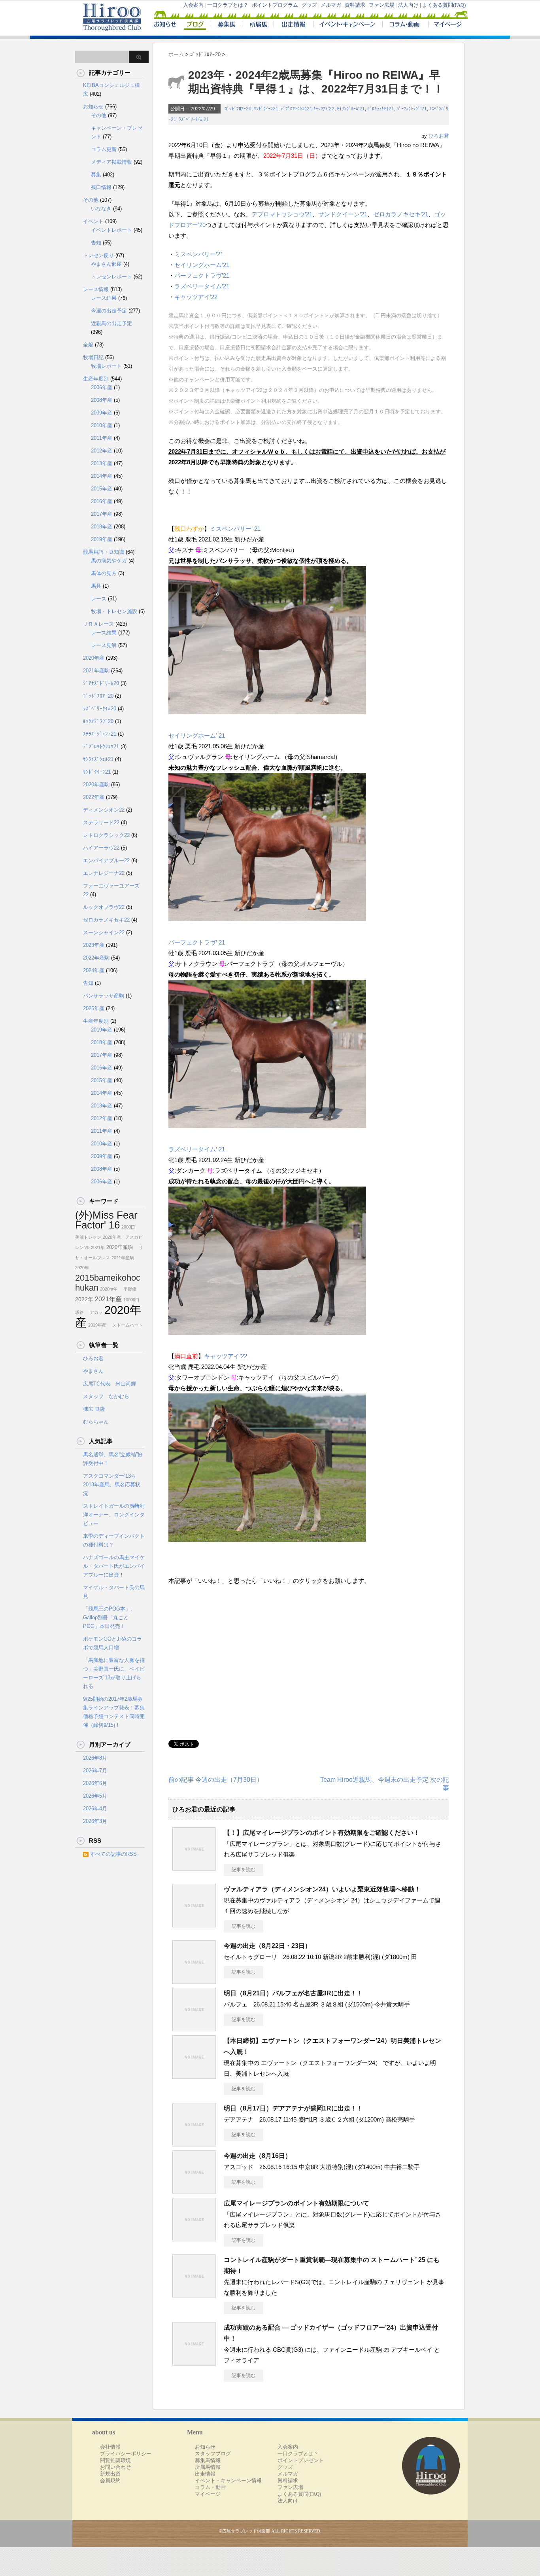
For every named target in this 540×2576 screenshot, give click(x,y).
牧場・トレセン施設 (114, 611)
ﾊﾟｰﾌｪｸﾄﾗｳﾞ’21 (412, 109)
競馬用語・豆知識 (104, 552)
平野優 (128, 1289)
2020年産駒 (96, 785)
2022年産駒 (96, 958)
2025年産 (94, 1008)
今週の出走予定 (109, 311)
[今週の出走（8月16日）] (194, 2191)
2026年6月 (95, 1783)
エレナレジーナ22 (104, 873)
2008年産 (102, 400)
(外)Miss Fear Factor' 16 (106, 1220)
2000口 (128, 1227)
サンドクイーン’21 (343, 214)
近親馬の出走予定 (111, 323)
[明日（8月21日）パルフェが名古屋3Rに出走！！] (194, 2028)
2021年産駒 (96, 671)
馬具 (96, 586)
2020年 (82, 1268)
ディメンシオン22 (104, 810)
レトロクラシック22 (106, 835)
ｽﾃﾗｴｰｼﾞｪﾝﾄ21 (100, 734)
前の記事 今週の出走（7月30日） (216, 1780)
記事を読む (244, 1870)
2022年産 (94, 797)
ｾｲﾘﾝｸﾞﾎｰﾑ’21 (351, 109)
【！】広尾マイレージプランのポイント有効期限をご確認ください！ (322, 1833)
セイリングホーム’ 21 (197, 735)
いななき (101, 209)
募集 (96, 175)
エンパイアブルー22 (106, 860)
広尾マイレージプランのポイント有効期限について (296, 2203)
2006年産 (102, 387)
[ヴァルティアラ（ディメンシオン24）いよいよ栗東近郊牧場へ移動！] (194, 1924)
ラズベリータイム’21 (202, 286)
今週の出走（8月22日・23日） (267, 1946)
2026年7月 (95, 1771)
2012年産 (102, 451)
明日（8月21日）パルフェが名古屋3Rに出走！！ (293, 1993)
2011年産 (102, 438)
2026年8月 (95, 1758)
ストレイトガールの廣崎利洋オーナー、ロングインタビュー (114, 1515)
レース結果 (104, 298)
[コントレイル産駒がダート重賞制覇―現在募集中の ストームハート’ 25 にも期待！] (194, 2295)
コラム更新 (104, 149)
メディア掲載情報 (111, 162)
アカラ (94, 1312)
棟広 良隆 (94, 1409)
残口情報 (101, 187)
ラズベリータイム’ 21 (197, 1149)
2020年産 (94, 658)
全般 (88, 345)
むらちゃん (96, 1422)
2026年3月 (95, 1821)
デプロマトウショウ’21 (282, 214)
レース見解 (104, 645)
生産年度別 (96, 379)
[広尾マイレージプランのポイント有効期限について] (194, 2238)
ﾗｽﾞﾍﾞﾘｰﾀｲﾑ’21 (194, 119)
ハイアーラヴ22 (101, 848)
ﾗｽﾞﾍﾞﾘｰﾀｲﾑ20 (100, 709)
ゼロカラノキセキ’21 (401, 214)
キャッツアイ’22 (196, 297)
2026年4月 (95, 1808)
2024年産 (94, 970)
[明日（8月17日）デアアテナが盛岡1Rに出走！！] (194, 2143)
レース (99, 599)
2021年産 (108, 1299)
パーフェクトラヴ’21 (202, 275)
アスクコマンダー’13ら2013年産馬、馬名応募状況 (112, 1485)
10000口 (131, 1300)
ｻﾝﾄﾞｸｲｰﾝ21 (266, 109)
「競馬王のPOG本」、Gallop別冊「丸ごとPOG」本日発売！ (109, 1617)
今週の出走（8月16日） (258, 2156)
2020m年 (109, 1289)
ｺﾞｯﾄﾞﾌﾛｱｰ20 (238, 109)
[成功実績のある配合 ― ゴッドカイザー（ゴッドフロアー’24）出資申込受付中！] (194, 2362)
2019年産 (102, 539)
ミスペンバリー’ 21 (235, 529)
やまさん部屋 (106, 264)
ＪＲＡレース (98, 624)
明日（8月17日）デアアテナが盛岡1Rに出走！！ (293, 2108)
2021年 (98, 1247)
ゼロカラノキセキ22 (106, 920)
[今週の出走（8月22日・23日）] (194, 1981)
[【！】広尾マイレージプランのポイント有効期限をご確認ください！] (194, 1868)
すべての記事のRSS (113, 1854)
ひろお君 (439, 136)
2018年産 (102, 527)
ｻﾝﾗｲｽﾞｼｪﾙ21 (98, 759)
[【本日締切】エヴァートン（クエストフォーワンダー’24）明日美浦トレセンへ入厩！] (194, 2076)
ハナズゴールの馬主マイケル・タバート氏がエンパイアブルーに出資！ (114, 1566)
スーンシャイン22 (104, 932)
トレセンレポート (111, 277)
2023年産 (94, 945)
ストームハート (125, 1325)
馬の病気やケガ (109, 561)
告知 (96, 243)
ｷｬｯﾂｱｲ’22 (324, 109)
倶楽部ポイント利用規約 (253, 401)
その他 (99, 115)
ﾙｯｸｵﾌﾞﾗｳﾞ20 (98, 721)
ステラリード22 (101, 822)
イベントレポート (111, 230)
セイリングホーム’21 (202, 265)
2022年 (84, 1299)
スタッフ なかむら (106, 1396)
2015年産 (102, 489)
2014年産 (102, 476)
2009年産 (102, 413)
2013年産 (102, 463)
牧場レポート (106, 366)
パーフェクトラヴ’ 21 (197, 942)
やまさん (93, 1371)
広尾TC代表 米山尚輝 (110, 1384)
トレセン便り (98, 255)
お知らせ (93, 107)
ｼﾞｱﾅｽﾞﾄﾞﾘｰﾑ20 (101, 683)
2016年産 (102, 501)
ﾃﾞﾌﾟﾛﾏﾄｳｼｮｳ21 (296, 109)
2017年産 (102, 514)
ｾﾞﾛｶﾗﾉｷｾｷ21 (381, 109)
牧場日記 (93, 357)
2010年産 (102, 425)
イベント (93, 221)
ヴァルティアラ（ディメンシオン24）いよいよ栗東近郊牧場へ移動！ (322, 1889)
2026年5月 (95, 1796)
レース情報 (96, 289)
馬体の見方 (104, 573)
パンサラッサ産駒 (104, 996)
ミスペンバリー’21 (199, 254)
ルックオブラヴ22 (104, 907)
